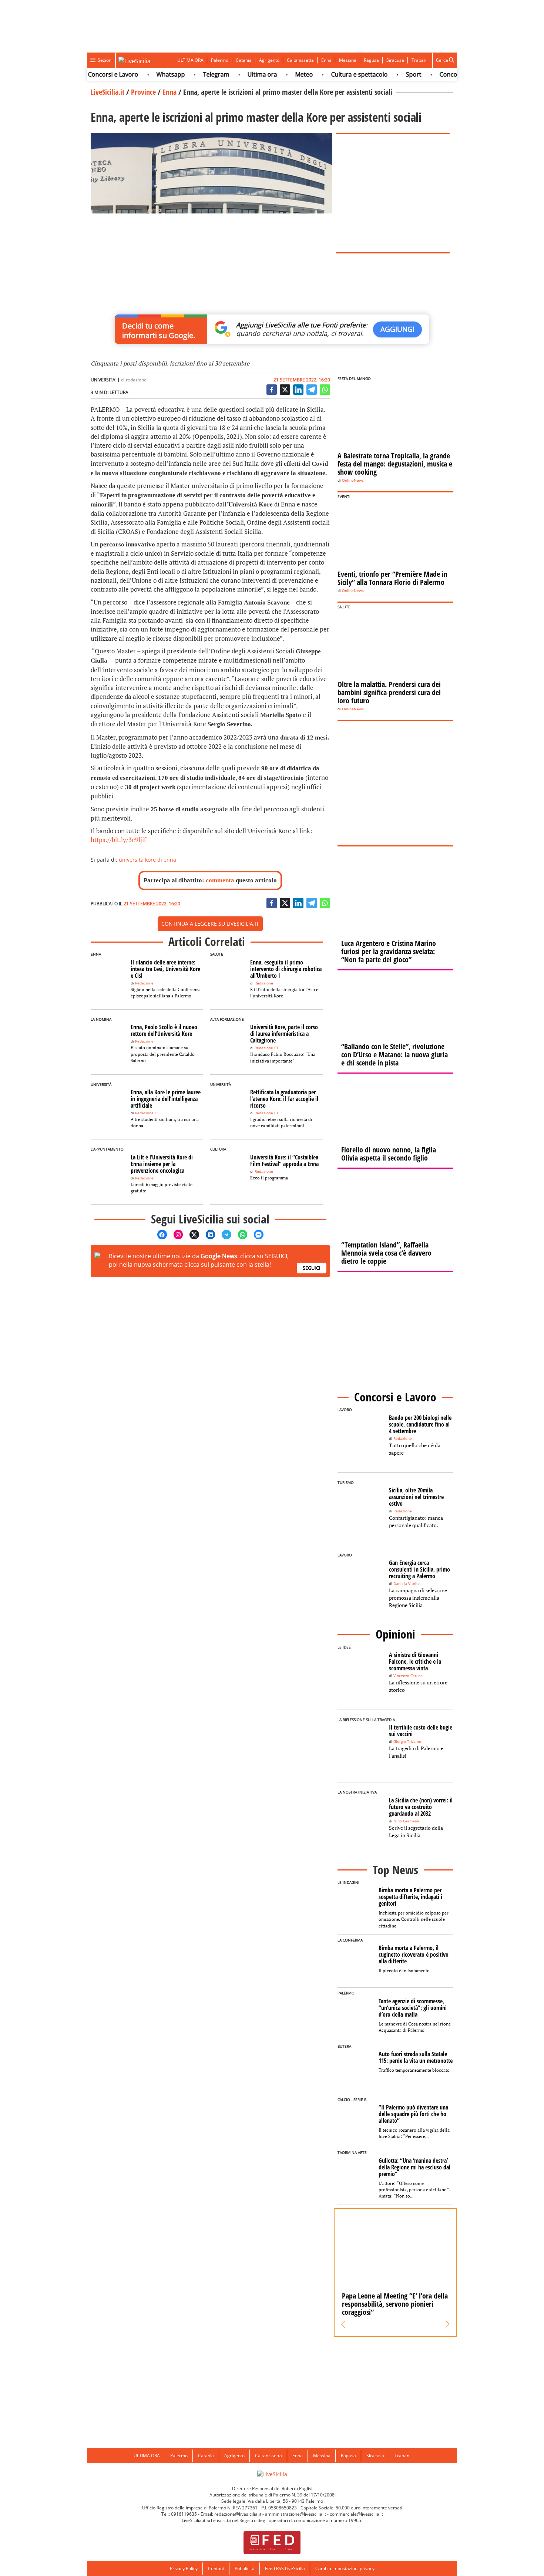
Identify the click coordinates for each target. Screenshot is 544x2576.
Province (143, 92)
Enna (326, 60)
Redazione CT (267, 1048)
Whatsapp (146, 74)
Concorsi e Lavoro (88, 74)
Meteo (279, 74)
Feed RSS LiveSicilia (285, 2568)
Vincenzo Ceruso (408, 1676)
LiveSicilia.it (108, 92)
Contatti (216, 2568)
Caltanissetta (300, 60)
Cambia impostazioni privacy (345, 2568)
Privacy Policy (184, 2568)
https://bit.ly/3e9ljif (118, 840)
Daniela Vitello (407, 1584)
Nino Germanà (406, 1821)
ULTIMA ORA (190, 60)
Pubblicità (245, 2568)
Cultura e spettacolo (335, 74)
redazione (136, 380)
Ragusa (371, 60)
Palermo (220, 60)
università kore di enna (147, 860)
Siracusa (395, 60)
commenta (220, 880)
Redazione (144, 983)
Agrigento (269, 60)
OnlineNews (353, 480)
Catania (244, 60)
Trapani (419, 60)
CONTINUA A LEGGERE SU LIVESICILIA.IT (210, 924)
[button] (343, 2324)
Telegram (192, 74)
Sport (389, 74)
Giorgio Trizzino (407, 1742)
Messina (348, 60)
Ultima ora (238, 74)
